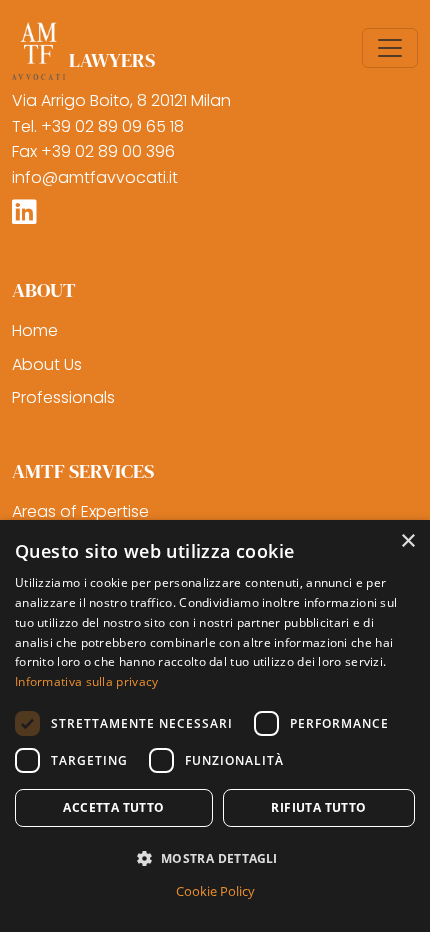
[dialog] (215, 726)
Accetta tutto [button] (113, 807)
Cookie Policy (215, 891)
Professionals (63, 397)
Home (35, 330)
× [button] (407, 541)
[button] (215, 858)
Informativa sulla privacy (87, 681)
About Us (47, 364)
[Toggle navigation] (390, 48)
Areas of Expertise (80, 511)
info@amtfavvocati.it (95, 177)
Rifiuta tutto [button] (318, 807)
